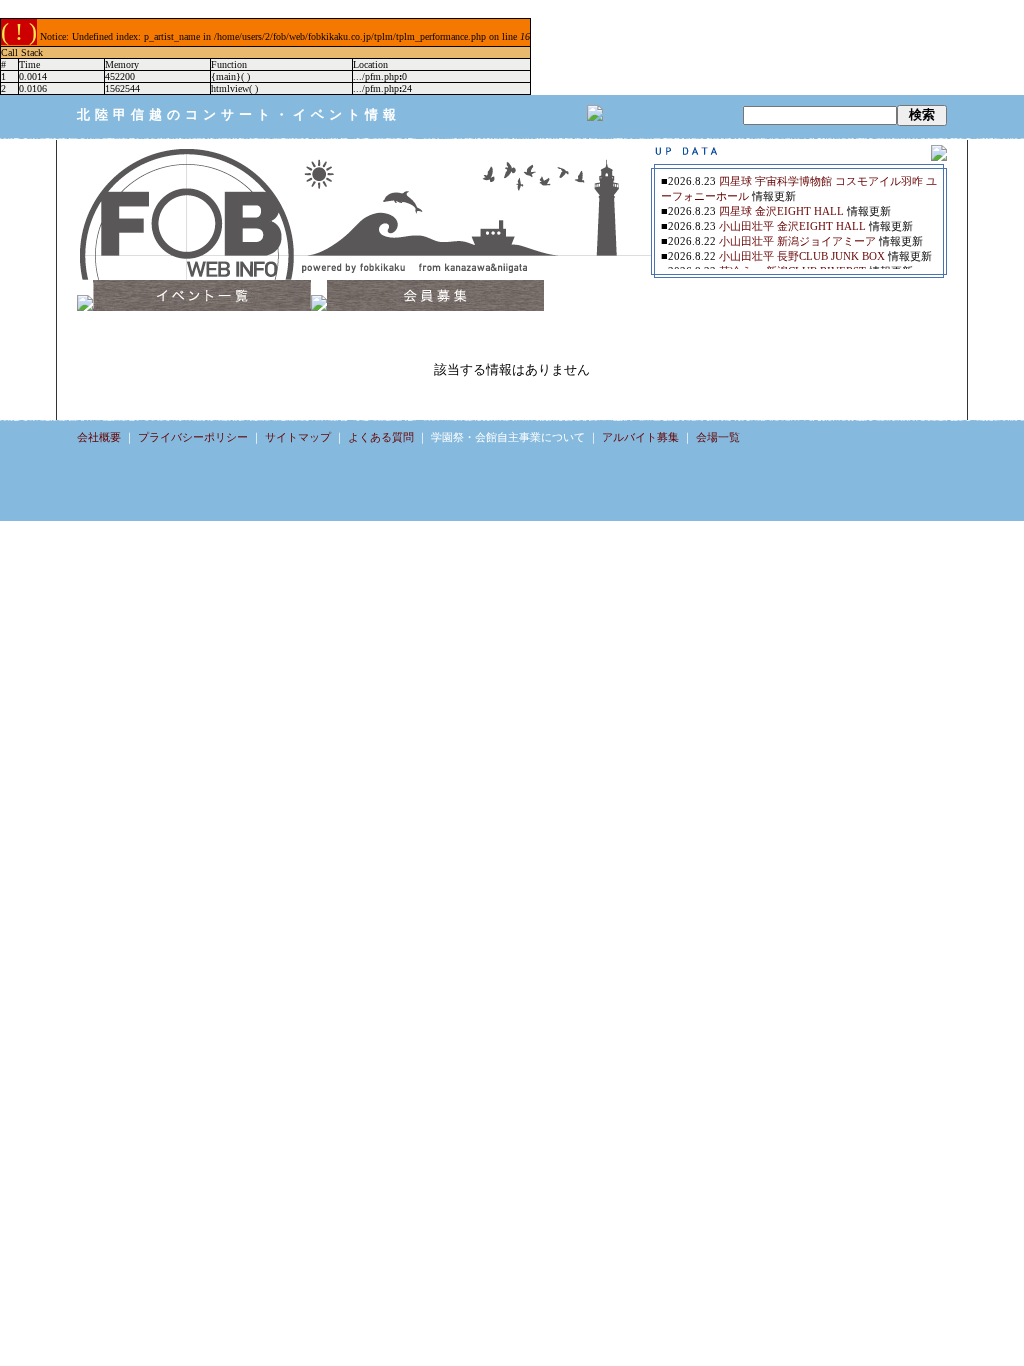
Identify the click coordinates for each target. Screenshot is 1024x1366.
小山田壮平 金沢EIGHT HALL (792, 226)
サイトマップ (298, 437)
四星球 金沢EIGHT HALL (781, 211)
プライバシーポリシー (193, 437)
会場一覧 (718, 437)
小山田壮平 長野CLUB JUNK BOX (802, 256)
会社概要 (99, 437)
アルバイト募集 (640, 437)
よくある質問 (381, 437)
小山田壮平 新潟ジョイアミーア (797, 241)
